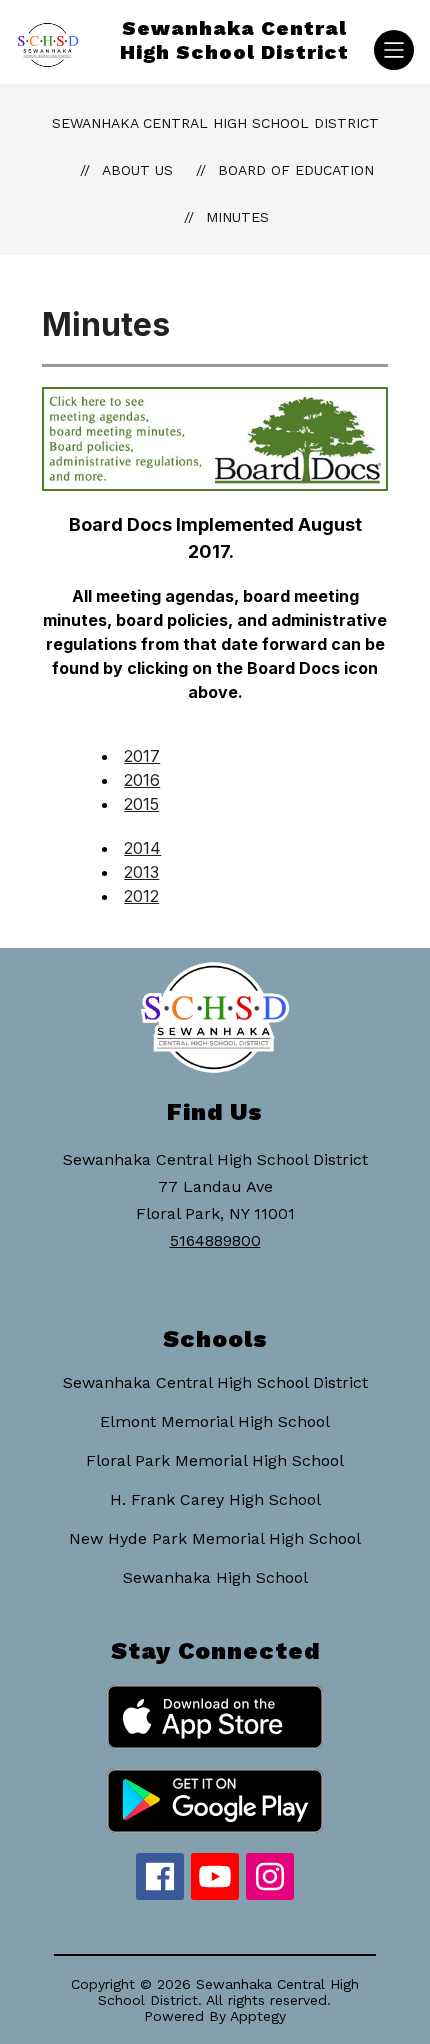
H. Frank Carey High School (215, 1499)
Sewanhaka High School (215, 1577)
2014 (142, 848)
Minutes (237, 217)
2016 (142, 780)
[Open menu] (394, 50)
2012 (141, 896)
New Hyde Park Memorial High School (215, 1538)
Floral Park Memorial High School (215, 1460)
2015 (141, 804)
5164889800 (215, 1240)
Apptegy (258, 2016)
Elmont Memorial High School (215, 1421)
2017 (142, 756)
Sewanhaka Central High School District (215, 123)
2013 (141, 872)
